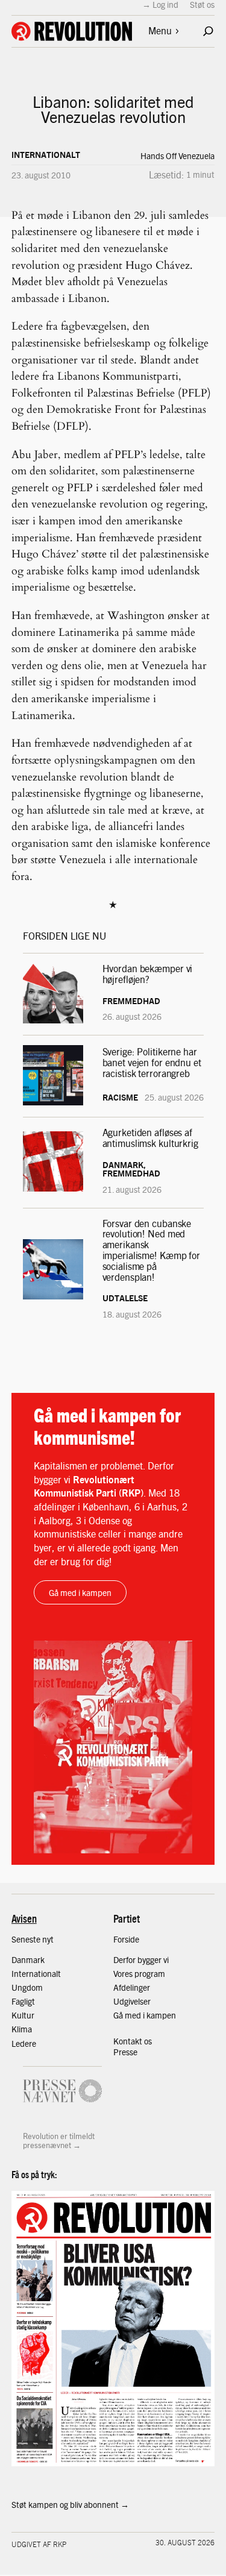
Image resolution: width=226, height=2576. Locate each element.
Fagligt (23, 2001)
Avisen (24, 1918)
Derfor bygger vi (141, 1959)
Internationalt (46, 154)
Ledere (24, 2043)
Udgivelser (132, 2001)
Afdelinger (132, 1987)
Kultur (23, 2015)
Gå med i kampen (80, 1592)
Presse (125, 2052)
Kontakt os (133, 2041)
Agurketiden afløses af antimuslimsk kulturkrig (152, 1138)
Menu (160, 30)
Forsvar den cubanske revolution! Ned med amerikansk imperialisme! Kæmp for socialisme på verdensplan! (152, 1250)
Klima (22, 2029)
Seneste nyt (33, 1939)
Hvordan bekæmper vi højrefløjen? (148, 974)
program (150, 1973)
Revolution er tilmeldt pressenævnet (59, 2141)
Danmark (28, 1959)
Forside (126, 1939)
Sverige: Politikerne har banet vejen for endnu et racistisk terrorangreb (152, 1062)
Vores (124, 1973)
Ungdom (27, 1987)
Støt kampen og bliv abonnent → (70, 2504)
